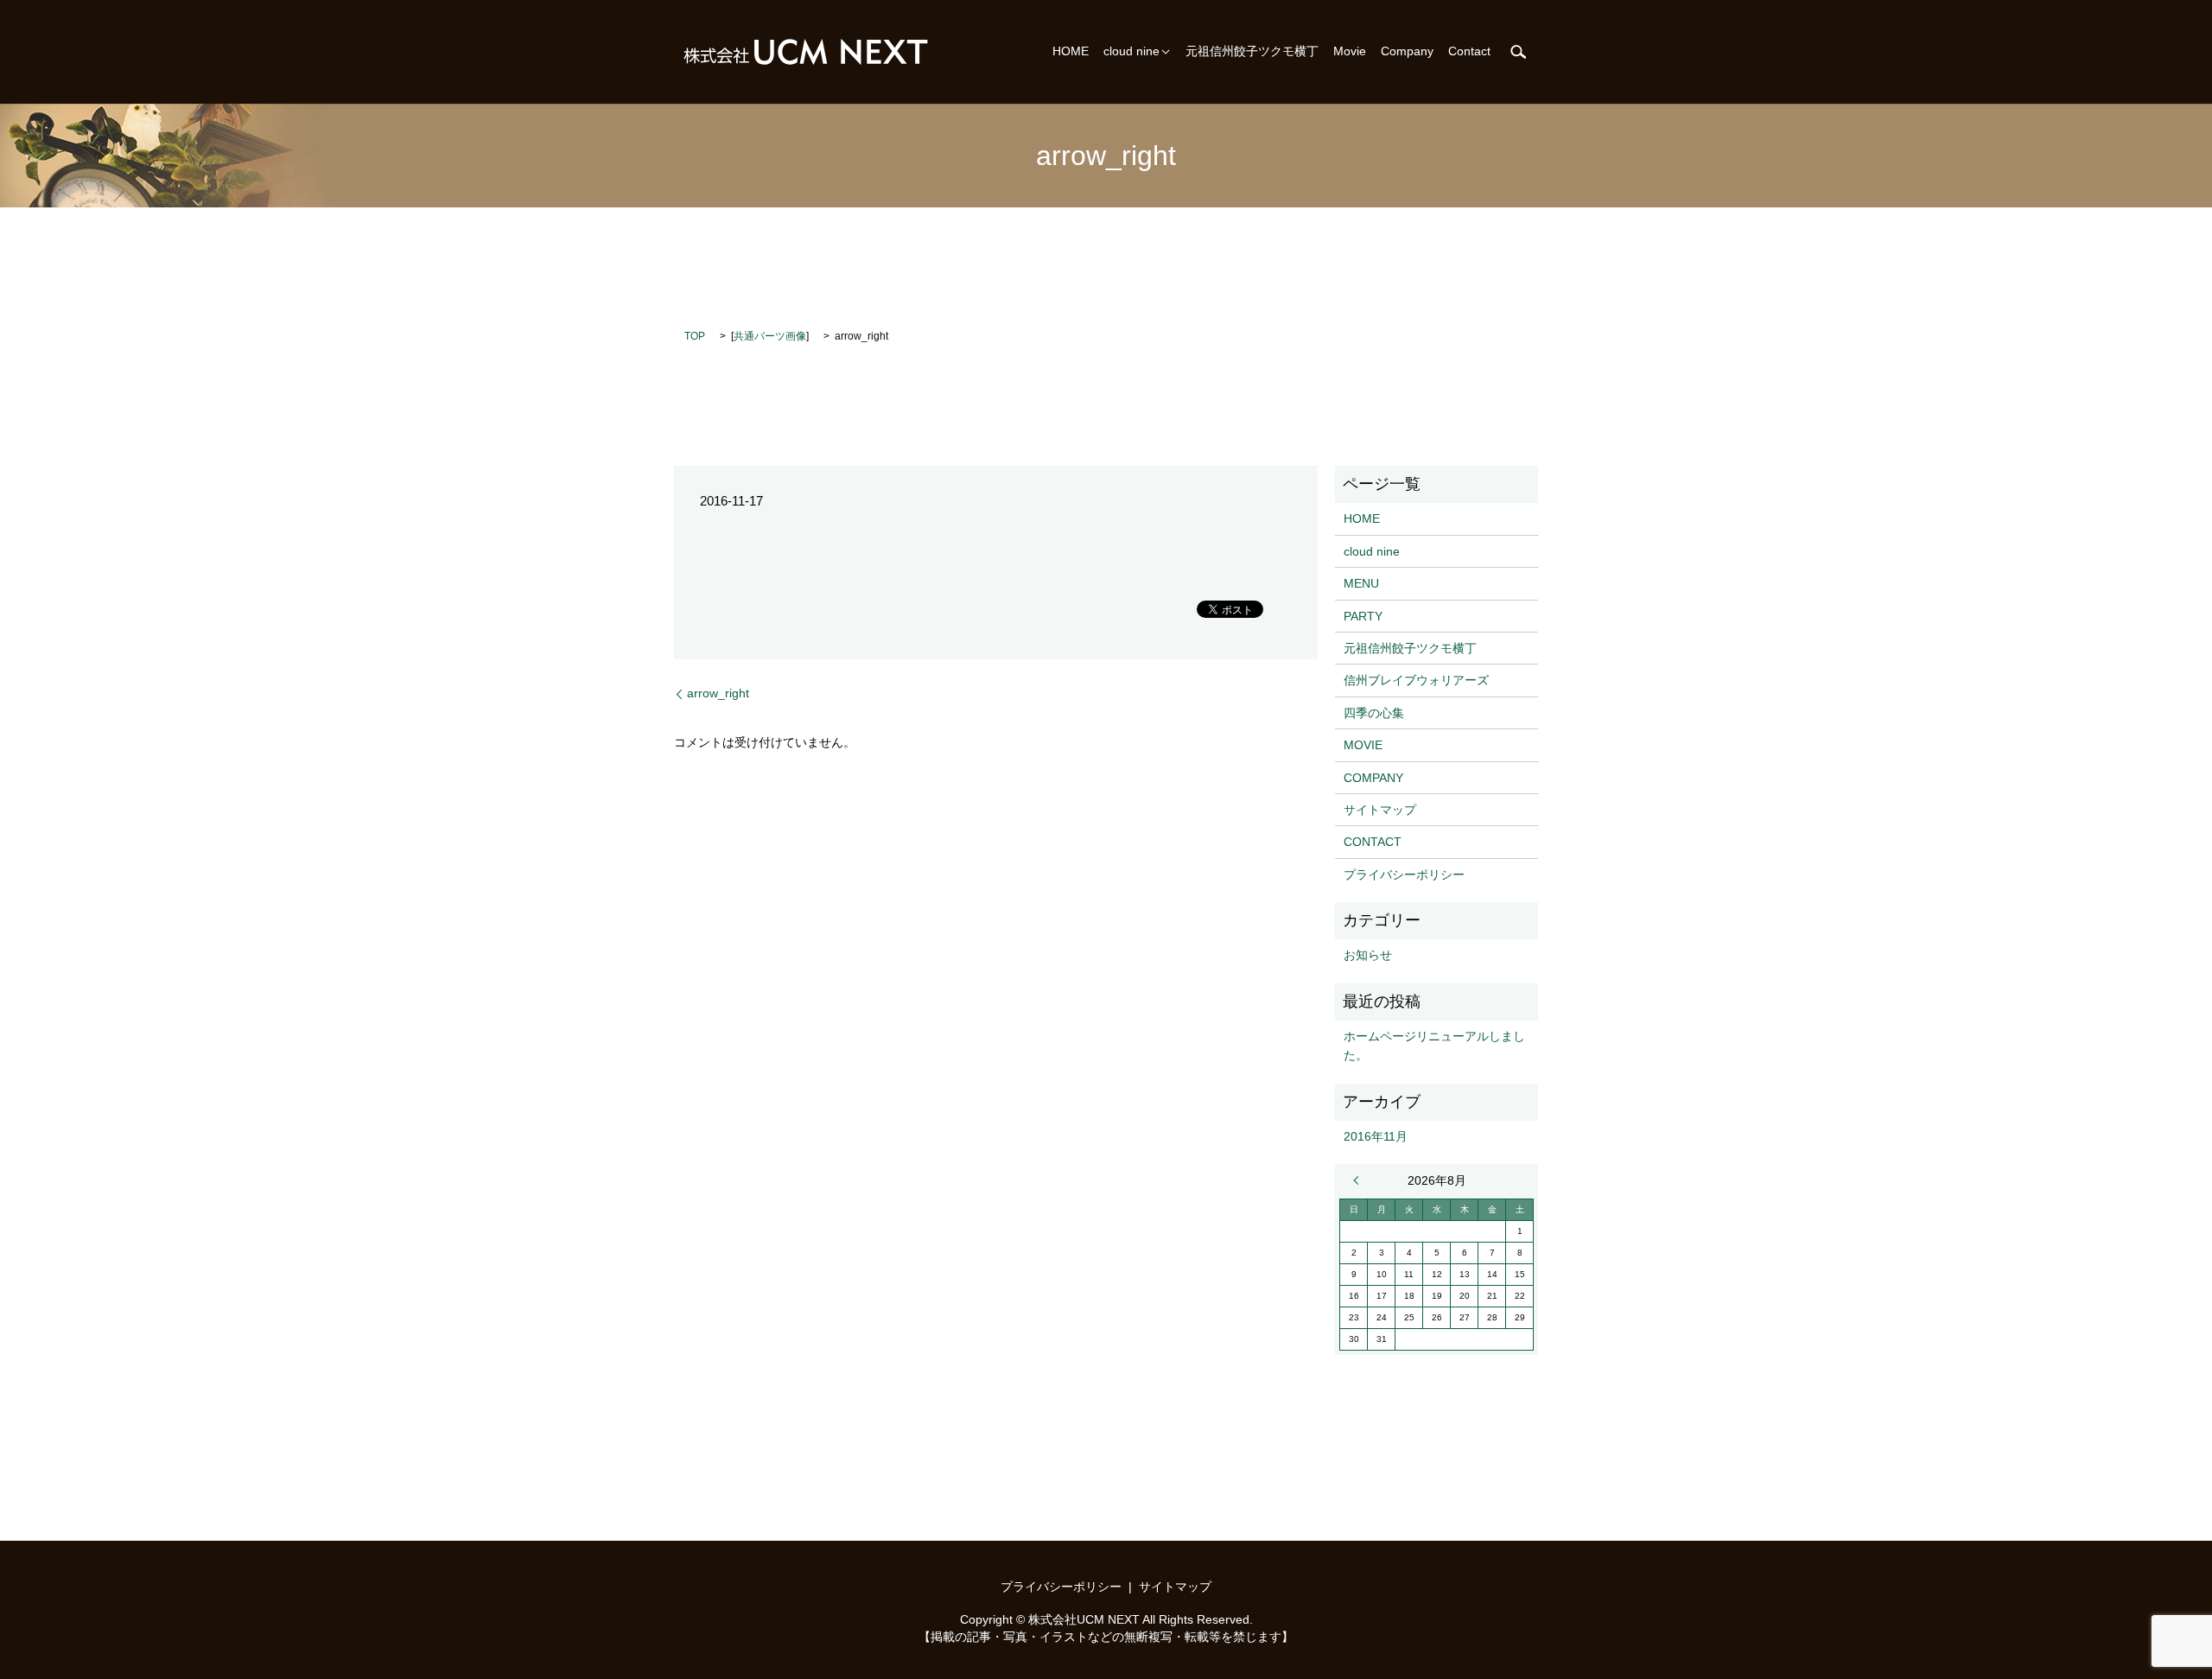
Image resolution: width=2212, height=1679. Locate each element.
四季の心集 (1374, 713)
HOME (1071, 52)
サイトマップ (1380, 810)
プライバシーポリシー (1404, 874)
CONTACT (1373, 842)
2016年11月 (1376, 1136)
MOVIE (1363, 745)
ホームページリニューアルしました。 (1434, 1046)
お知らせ (1368, 955)
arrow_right (718, 693)
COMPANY (1373, 778)
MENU (1361, 583)
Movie (1350, 52)
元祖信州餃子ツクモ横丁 (1252, 52)
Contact (1469, 52)
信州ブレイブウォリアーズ (1416, 680)
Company (1407, 52)
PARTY (1363, 616)
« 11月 (1360, 1180)
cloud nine (1131, 52)
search (1518, 52)
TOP (695, 336)
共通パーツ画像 (770, 336)
